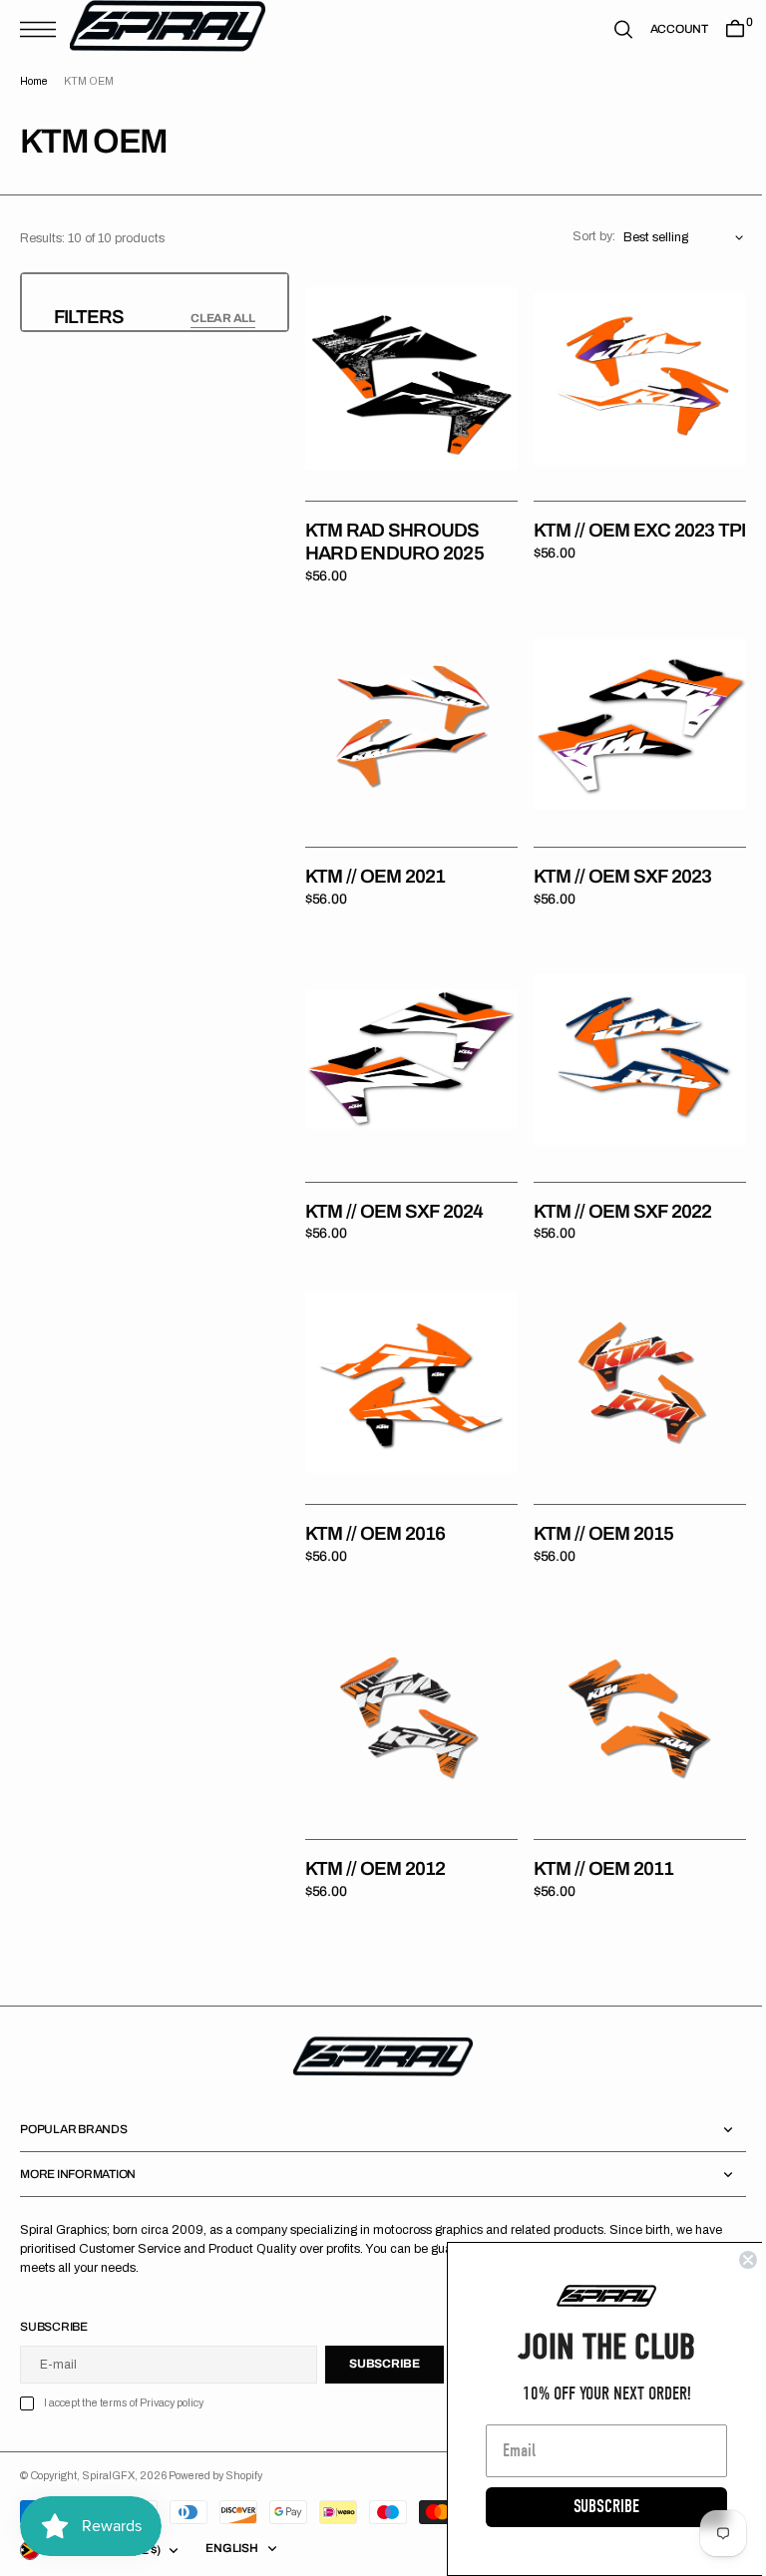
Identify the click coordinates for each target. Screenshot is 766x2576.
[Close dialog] (733, 2260)
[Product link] (408, 375)
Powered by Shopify (215, 2438)
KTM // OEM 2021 (376, 861)
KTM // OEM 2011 (597, 1832)
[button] (43, 29)
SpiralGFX (108, 2438)
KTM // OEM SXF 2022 (616, 1188)
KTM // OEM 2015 (597, 1503)
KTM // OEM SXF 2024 (394, 1188)
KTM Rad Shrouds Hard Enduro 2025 (394, 535)
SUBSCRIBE (591, 2507)
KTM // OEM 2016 (376, 1503)
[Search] (608, 29)
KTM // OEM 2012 (376, 1832)
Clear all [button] (223, 318)
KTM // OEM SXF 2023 (616, 861)
